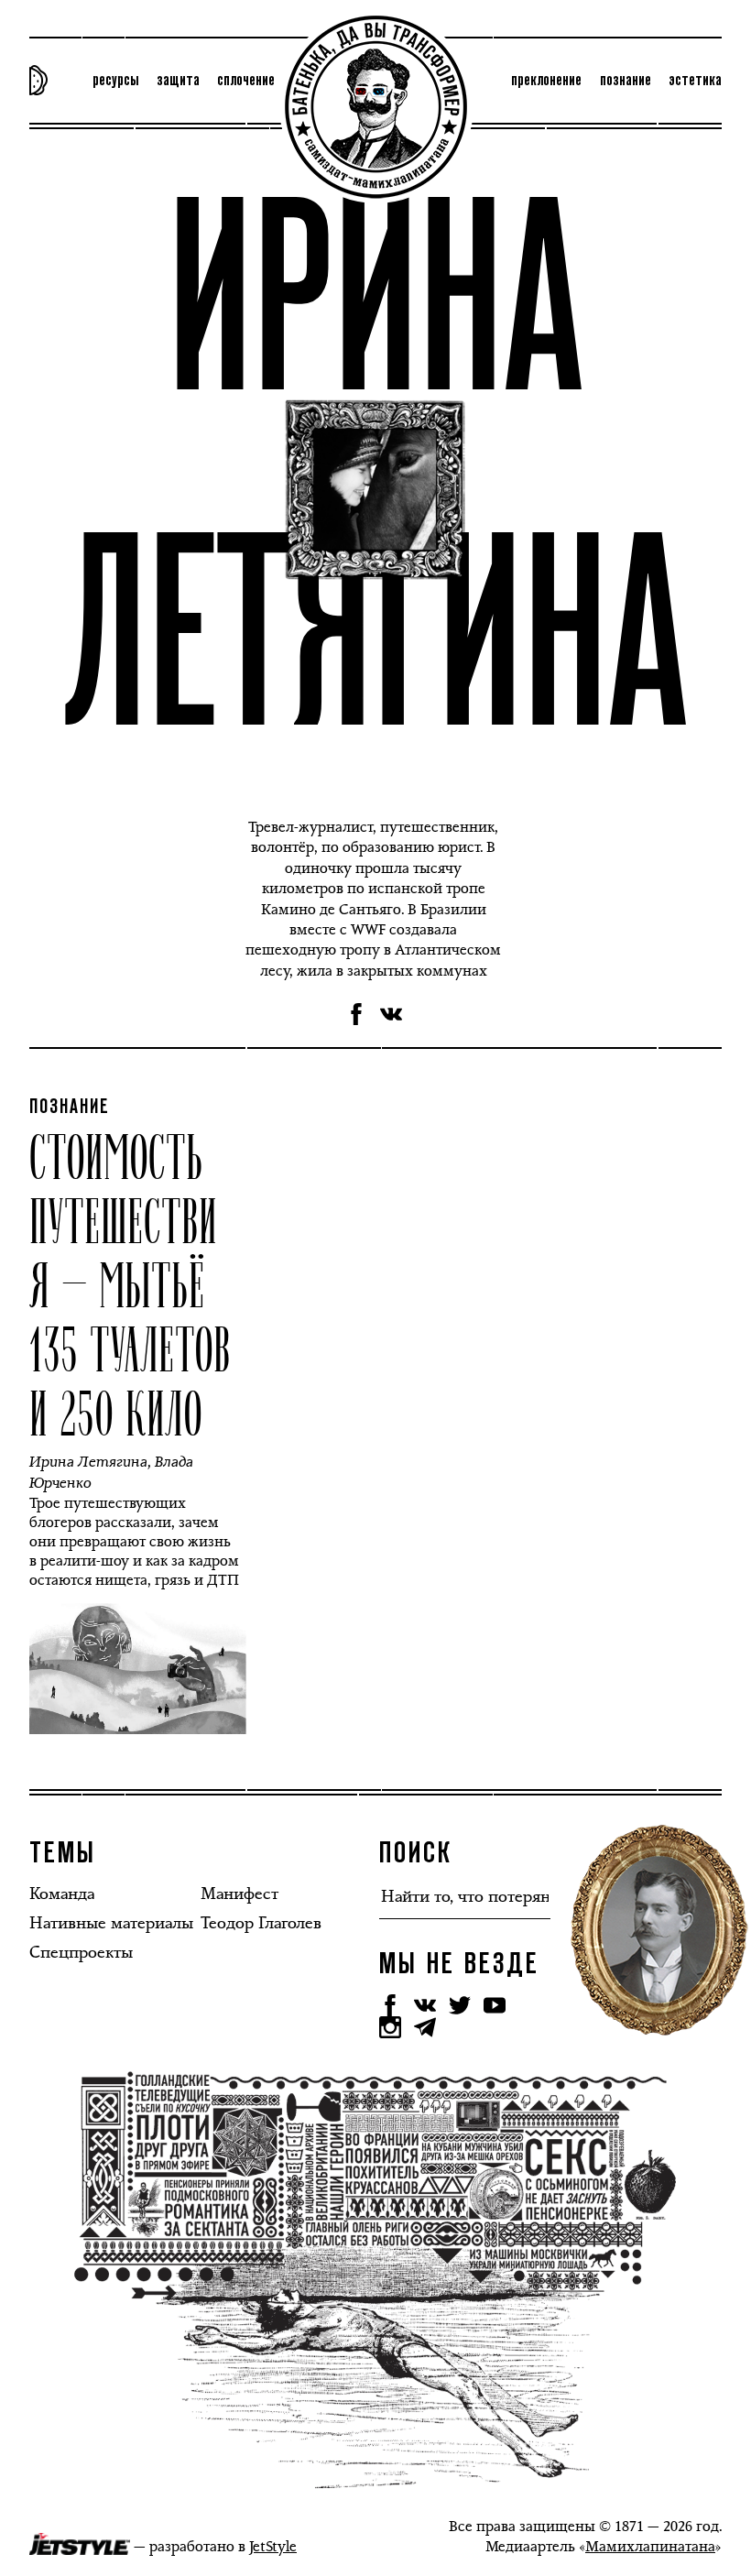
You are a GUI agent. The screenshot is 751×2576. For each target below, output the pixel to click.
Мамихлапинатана (650, 2546)
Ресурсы (115, 81)
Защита (178, 81)
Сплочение (246, 81)
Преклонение (546, 81)
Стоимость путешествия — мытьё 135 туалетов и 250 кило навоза (130, 1315)
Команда (62, 1894)
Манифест (239, 1894)
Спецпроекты (81, 1952)
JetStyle (273, 2546)
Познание (626, 81)
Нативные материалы (111, 1923)
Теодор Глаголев (261, 1923)
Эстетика (695, 81)
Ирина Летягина (88, 1462)
